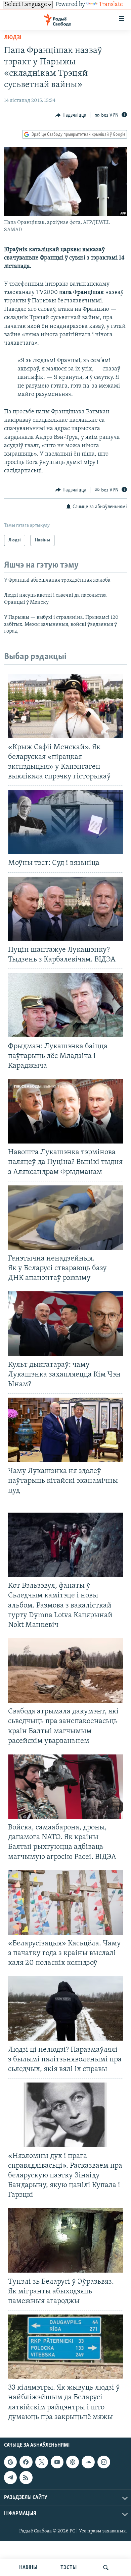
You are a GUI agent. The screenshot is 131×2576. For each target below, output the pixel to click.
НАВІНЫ (28, 2568)
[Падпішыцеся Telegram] (10, 2477)
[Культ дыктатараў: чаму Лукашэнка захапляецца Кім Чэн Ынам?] (65, 1324)
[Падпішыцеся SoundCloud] (88, 2462)
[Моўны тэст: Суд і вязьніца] (65, 822)
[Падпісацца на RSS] (26, 2477)
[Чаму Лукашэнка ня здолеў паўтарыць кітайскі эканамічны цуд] (65, 1430)
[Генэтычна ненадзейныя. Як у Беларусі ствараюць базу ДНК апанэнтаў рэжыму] (65, 1218)
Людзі (13, 38)
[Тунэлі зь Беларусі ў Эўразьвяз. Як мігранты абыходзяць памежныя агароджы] (65, 2240)
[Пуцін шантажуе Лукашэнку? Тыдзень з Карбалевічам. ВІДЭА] (65, 909)
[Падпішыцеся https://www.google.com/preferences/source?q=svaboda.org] (10, 2462)
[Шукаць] (106, 2568)
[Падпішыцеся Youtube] (57, 2462)
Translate (111, 5)
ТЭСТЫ (69, 2568)
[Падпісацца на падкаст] (73, 2462)
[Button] (71, 115)
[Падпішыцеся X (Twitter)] (42, 2462)
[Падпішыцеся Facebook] (26, 2462)
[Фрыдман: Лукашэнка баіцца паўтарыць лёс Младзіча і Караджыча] (65, 1005)
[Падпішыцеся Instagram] (104, 2462)
